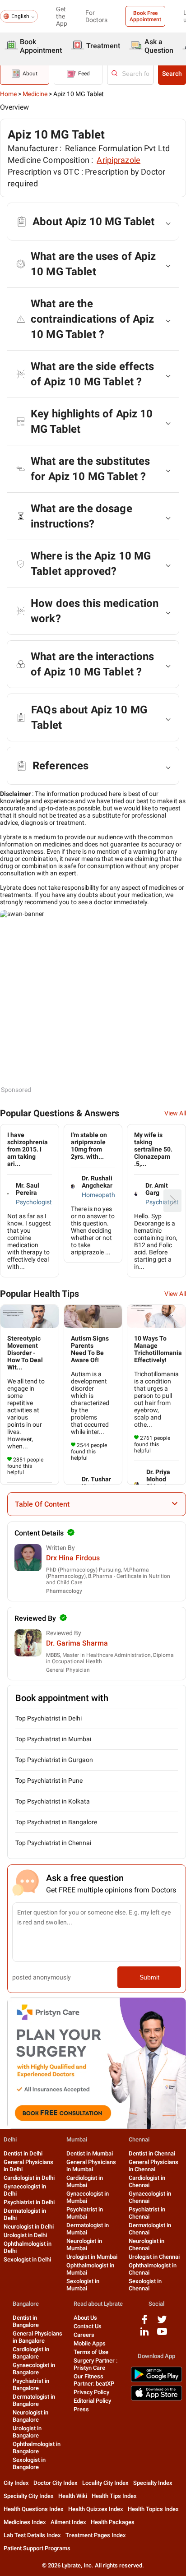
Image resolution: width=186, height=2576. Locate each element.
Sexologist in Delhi (27, 2259)
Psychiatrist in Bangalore (31, 2384)
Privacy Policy (91, 2392)
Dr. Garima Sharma (77, 1643)
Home (8, 94)
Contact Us (88, 2326)
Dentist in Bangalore (26, 2321)
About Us (85, 2318)
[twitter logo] (162, 2323)
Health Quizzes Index (96, 2509)
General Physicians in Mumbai (91, 2166)
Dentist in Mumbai (90, 2153)
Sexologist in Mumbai (83, 2285)
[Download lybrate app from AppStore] (156, 2399)
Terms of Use (91, 2352)
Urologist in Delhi (25, 2235)
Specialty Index (153, 2483)
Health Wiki (73, 2496)
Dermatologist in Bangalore (34, 2400)
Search (172, 74)
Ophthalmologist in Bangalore (37, 2448)
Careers (84, 2335)
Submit (149, 1977)
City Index (16, 2483)
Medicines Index (25, 2522)
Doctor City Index (56, 2483)
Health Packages (113, 2522)
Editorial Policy (92, 2401)
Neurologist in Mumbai (84, 2245)
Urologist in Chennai (154, 2257)
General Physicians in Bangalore (37, 2337)
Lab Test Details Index (32, 2535)
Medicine (35, 94)
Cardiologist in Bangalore (31, 2353)
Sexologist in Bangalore (29, 2463)
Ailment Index (68, 2522)
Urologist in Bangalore (27, 2432)
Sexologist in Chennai (145, 2285)
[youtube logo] (162, 2335)
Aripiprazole (119, 160)
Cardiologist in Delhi (29, 2178)
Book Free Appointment (145, 16)
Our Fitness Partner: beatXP (94, 2380)
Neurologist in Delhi (29, 2227)
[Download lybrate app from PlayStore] (156, 2380)
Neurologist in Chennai (146, 2245)
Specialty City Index (29, 2496)
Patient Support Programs (37, 2548)
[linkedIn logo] (144, 2335)
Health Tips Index (114, 2496)
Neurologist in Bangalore (30, 2416)
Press (81, 2409)
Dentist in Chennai (152, 2153)
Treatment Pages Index (96, 2535)
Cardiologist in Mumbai (85, 2181)
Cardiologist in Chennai (147, 2181)
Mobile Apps (90, 2343)
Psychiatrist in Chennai (147, 2213)
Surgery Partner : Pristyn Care (95, 2364)
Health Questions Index (34, 2509)
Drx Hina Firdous (73, 1558)
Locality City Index (105, 2483)
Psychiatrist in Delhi (29, 2202)
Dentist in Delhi (23, 2153)
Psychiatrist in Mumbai (85, 2213)
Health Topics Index (153, 2509)
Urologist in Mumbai (92, 2257)
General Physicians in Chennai (153, 2166)
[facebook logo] (144, 2323)
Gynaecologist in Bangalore (34, 2369)
